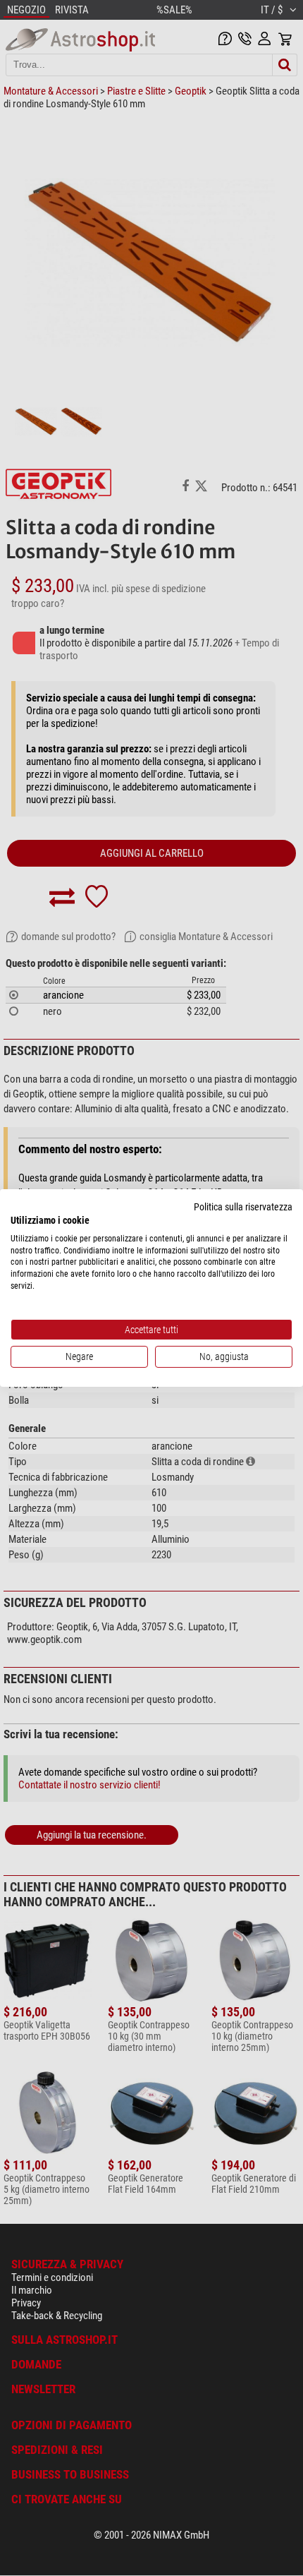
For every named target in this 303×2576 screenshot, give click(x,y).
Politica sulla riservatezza (243, 1207)
